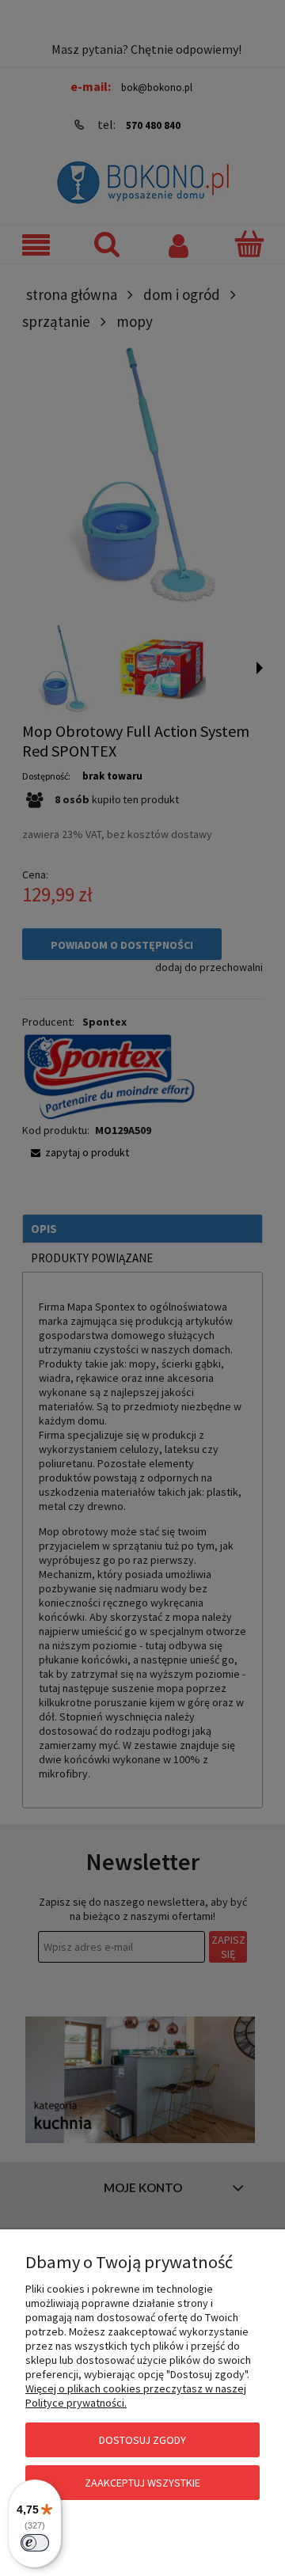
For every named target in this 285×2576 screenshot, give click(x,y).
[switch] (35, 2543)
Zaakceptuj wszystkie (142, 2483)
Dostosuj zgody (142, 2440)
